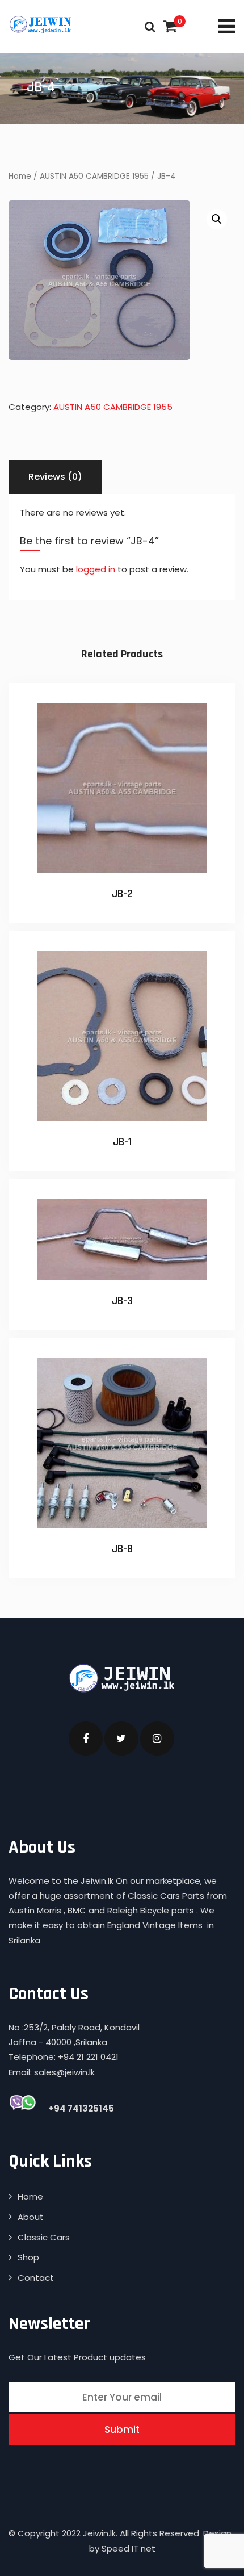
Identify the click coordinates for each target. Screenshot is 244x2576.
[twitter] (121, 1739)
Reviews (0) (55, 477)
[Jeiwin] (41, 24)
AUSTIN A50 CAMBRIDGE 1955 (94, 176)
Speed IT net (129, 2548)
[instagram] (157, 1739)
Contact (36, 2278)
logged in (96, 569)
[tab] (55, 477)
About (31, 2217)
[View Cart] (170, 26)
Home (20, 176)
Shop (28, 2257)
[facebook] (86, 1739)
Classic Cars (44, 2237)
